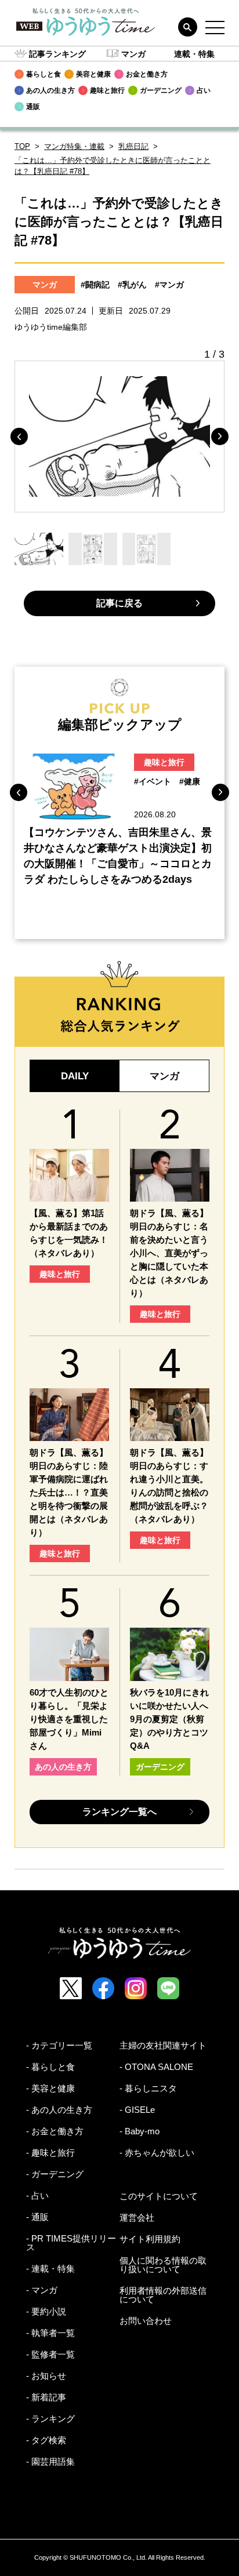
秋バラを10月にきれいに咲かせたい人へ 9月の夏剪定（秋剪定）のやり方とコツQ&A (170, 1719)
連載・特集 (194, 54)
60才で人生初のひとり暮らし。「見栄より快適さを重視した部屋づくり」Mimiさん (69, 1719)
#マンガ (169, 285)
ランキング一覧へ (119, 1812)
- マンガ (42, 2290)
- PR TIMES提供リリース (71, 2243)
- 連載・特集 (50, 2268)
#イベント (153, 781)
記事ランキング (57, 54)
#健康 (190, 781)
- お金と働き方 (55, 2131)
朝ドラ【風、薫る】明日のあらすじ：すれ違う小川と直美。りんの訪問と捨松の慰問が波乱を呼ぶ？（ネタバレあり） (169, 1486)
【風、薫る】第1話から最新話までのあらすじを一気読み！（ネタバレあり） (69, 1233)
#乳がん (132, 285)
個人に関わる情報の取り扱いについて (163, 2265)
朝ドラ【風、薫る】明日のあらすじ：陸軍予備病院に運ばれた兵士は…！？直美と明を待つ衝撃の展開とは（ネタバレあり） (69, 1492)
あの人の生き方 (63, 1767)
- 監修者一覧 (50, 2354)
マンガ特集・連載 (74, 146)
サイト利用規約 (150, 2239)
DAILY (75, 1076)
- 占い (37, 2195)
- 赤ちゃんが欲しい (157, 2153)
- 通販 (37, 2217)
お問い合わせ (146, 2321)
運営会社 (137, 2217)
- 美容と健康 (50, 2088)
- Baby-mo (140, 2131)
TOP (22, 146)
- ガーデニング (55, 2174)
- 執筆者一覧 (50, 2333)
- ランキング (50, 2419)
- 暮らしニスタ (148, 2088)
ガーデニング (160, 1767)
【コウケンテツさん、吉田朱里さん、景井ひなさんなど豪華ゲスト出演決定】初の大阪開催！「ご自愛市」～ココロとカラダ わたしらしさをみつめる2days (118, 856)
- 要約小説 (46, 2311)
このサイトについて (159, 2196)
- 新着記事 (46, 2397)
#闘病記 (95, 285)
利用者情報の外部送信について (163, 2295)
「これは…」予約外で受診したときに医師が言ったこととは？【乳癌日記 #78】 (113, 166)
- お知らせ (46, 2376)
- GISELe (137, 2110)
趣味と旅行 (164, 762)
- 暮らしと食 (50, 2067)
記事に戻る (119, 603)
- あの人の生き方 (59, 2110)
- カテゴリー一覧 (59, 2045)
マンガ (133, 54)
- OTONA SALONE (156, 2067)
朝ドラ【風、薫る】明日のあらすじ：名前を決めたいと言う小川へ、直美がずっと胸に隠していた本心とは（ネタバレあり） (169, 1253)
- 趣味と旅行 (50, 2153)
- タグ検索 (46, 2440)
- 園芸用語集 (50, 2462)
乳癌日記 (133, 146)
